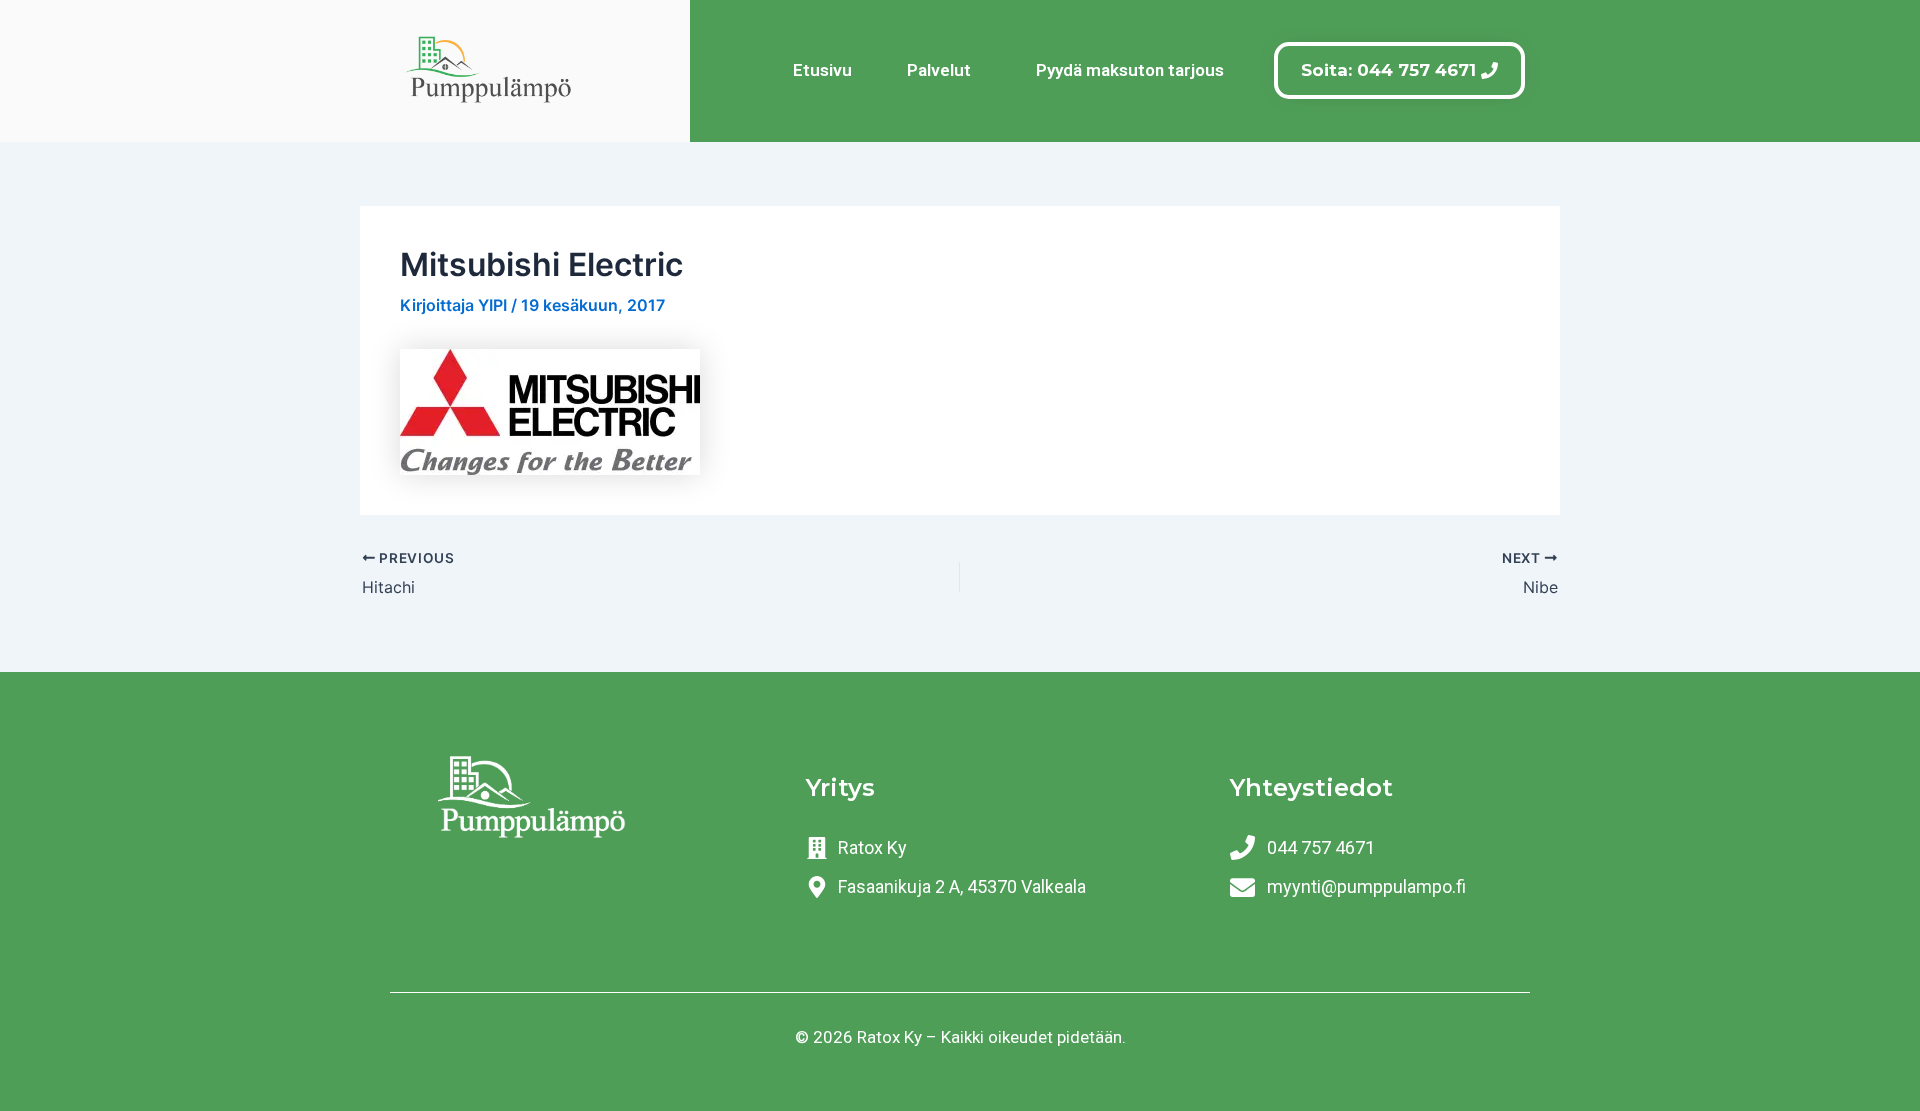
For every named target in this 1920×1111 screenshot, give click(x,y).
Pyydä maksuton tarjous (1130, 70)
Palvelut (939, 70)
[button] (944, 70)
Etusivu (822, 70)
